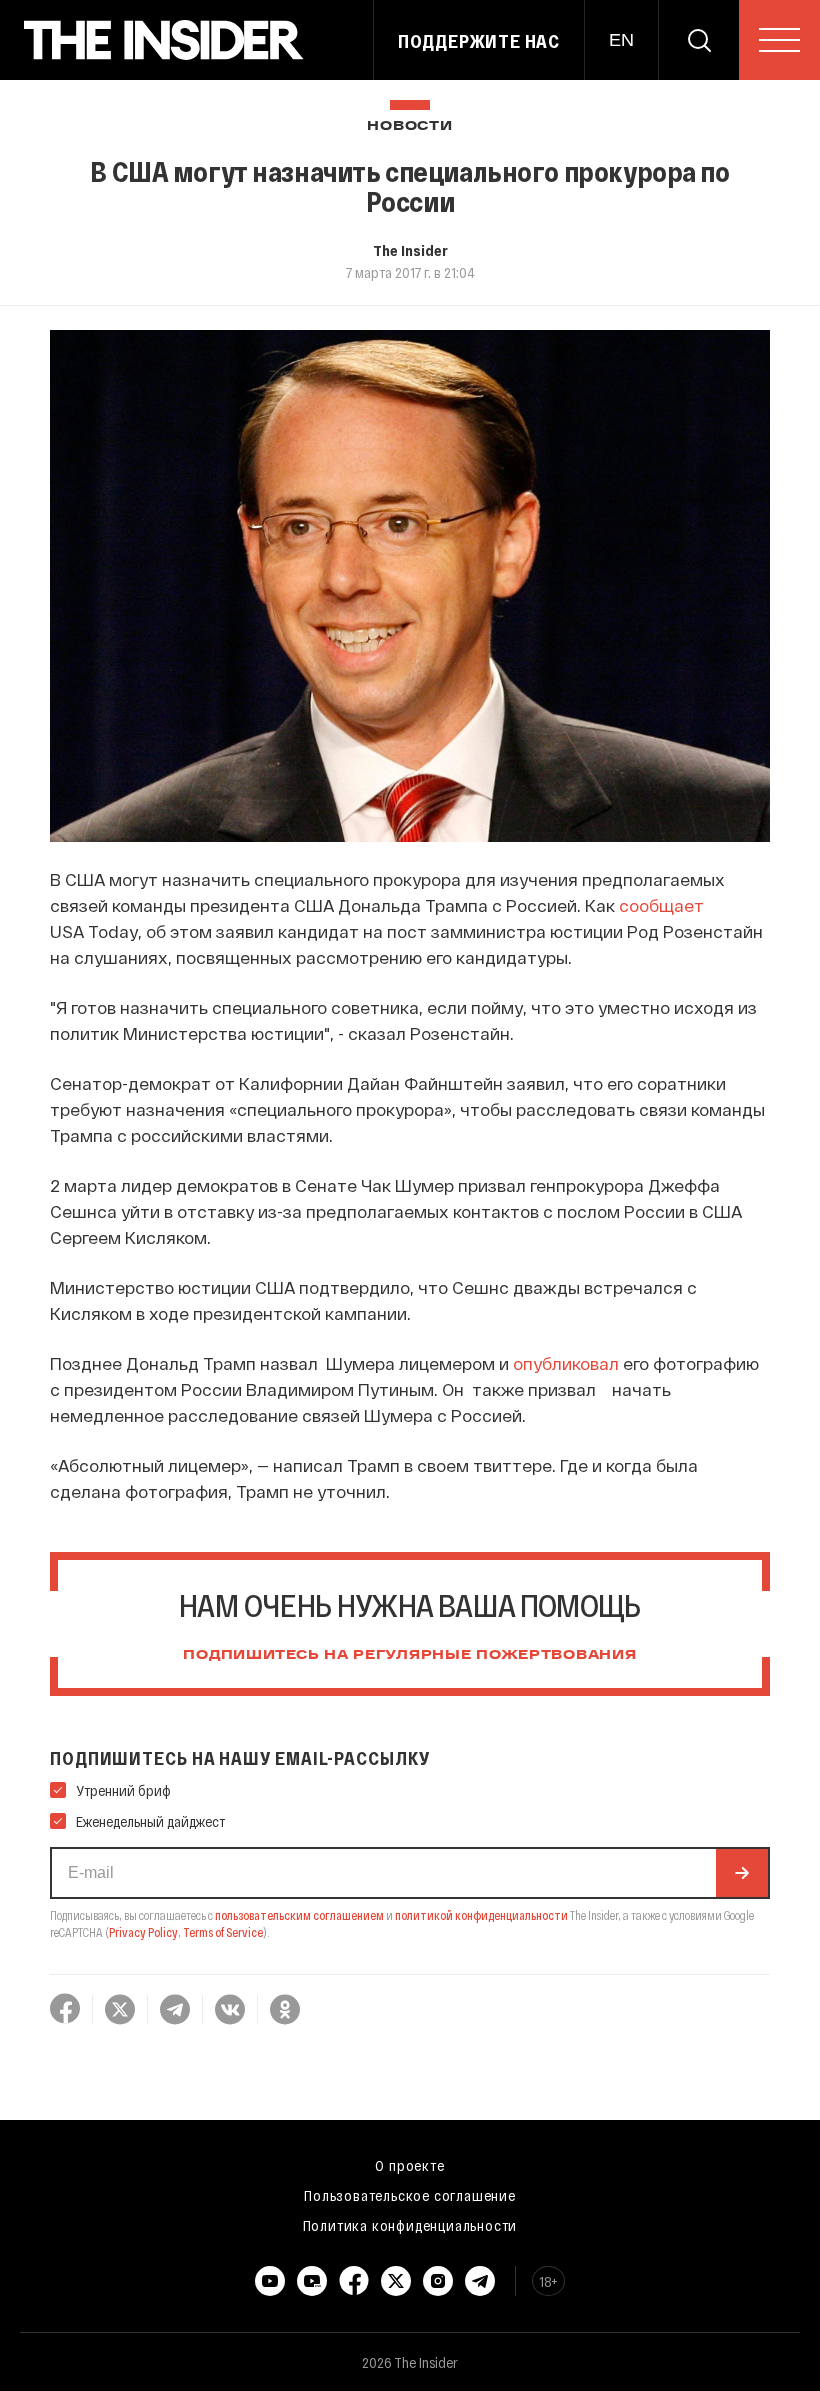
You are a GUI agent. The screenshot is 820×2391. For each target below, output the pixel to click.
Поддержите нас (479, 41)
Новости (409, 126)
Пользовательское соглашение (410, 2195)
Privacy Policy (143, 1932)
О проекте (409, 2165)
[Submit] (742, 1873)
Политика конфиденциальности (410, 2225)
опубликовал (566, 1363)
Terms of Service (223, 1932)
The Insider (410, 250)
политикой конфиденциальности (481, 1915)
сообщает (661, 905)
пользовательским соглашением (299, 1915)
